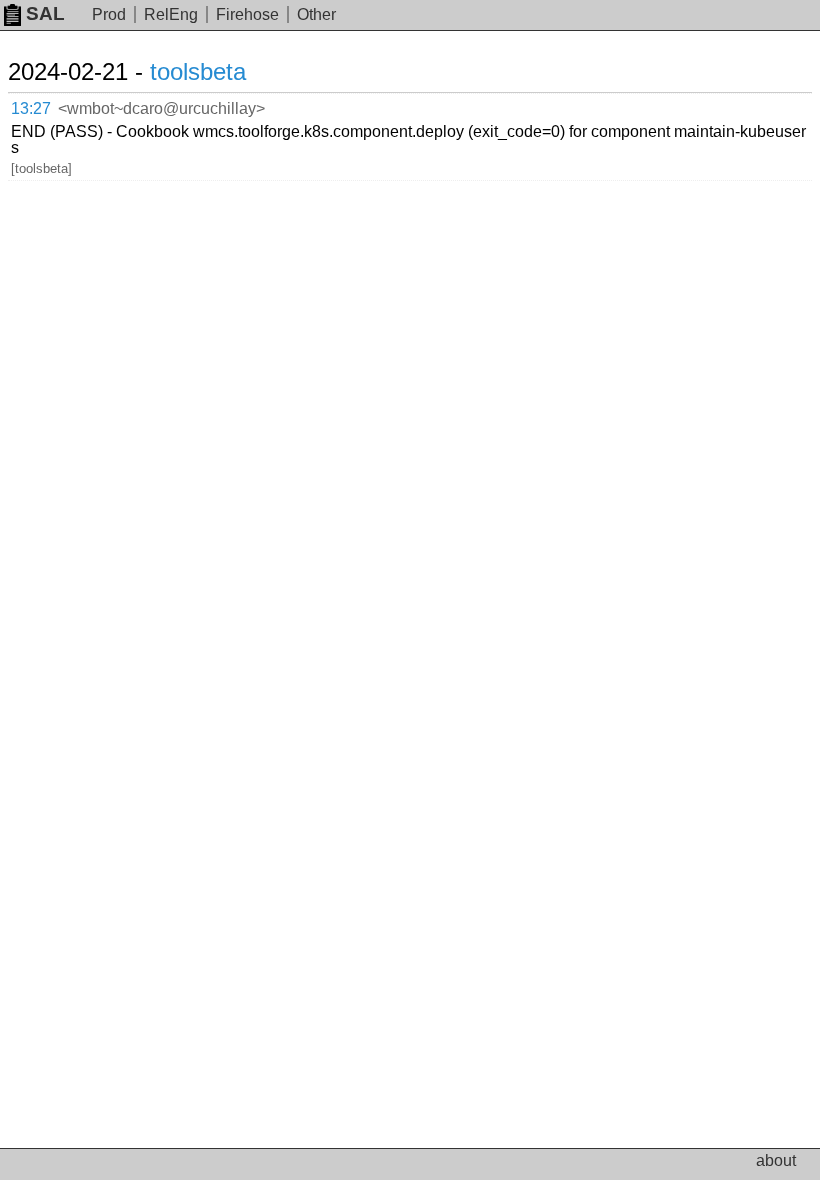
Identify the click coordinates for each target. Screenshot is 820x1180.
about (776, 1160)
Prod (109, 14)
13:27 (31, 108)
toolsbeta (198, 71)
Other (316, 14)
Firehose (247, 14)
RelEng (171, 14)
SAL (45, 13)
